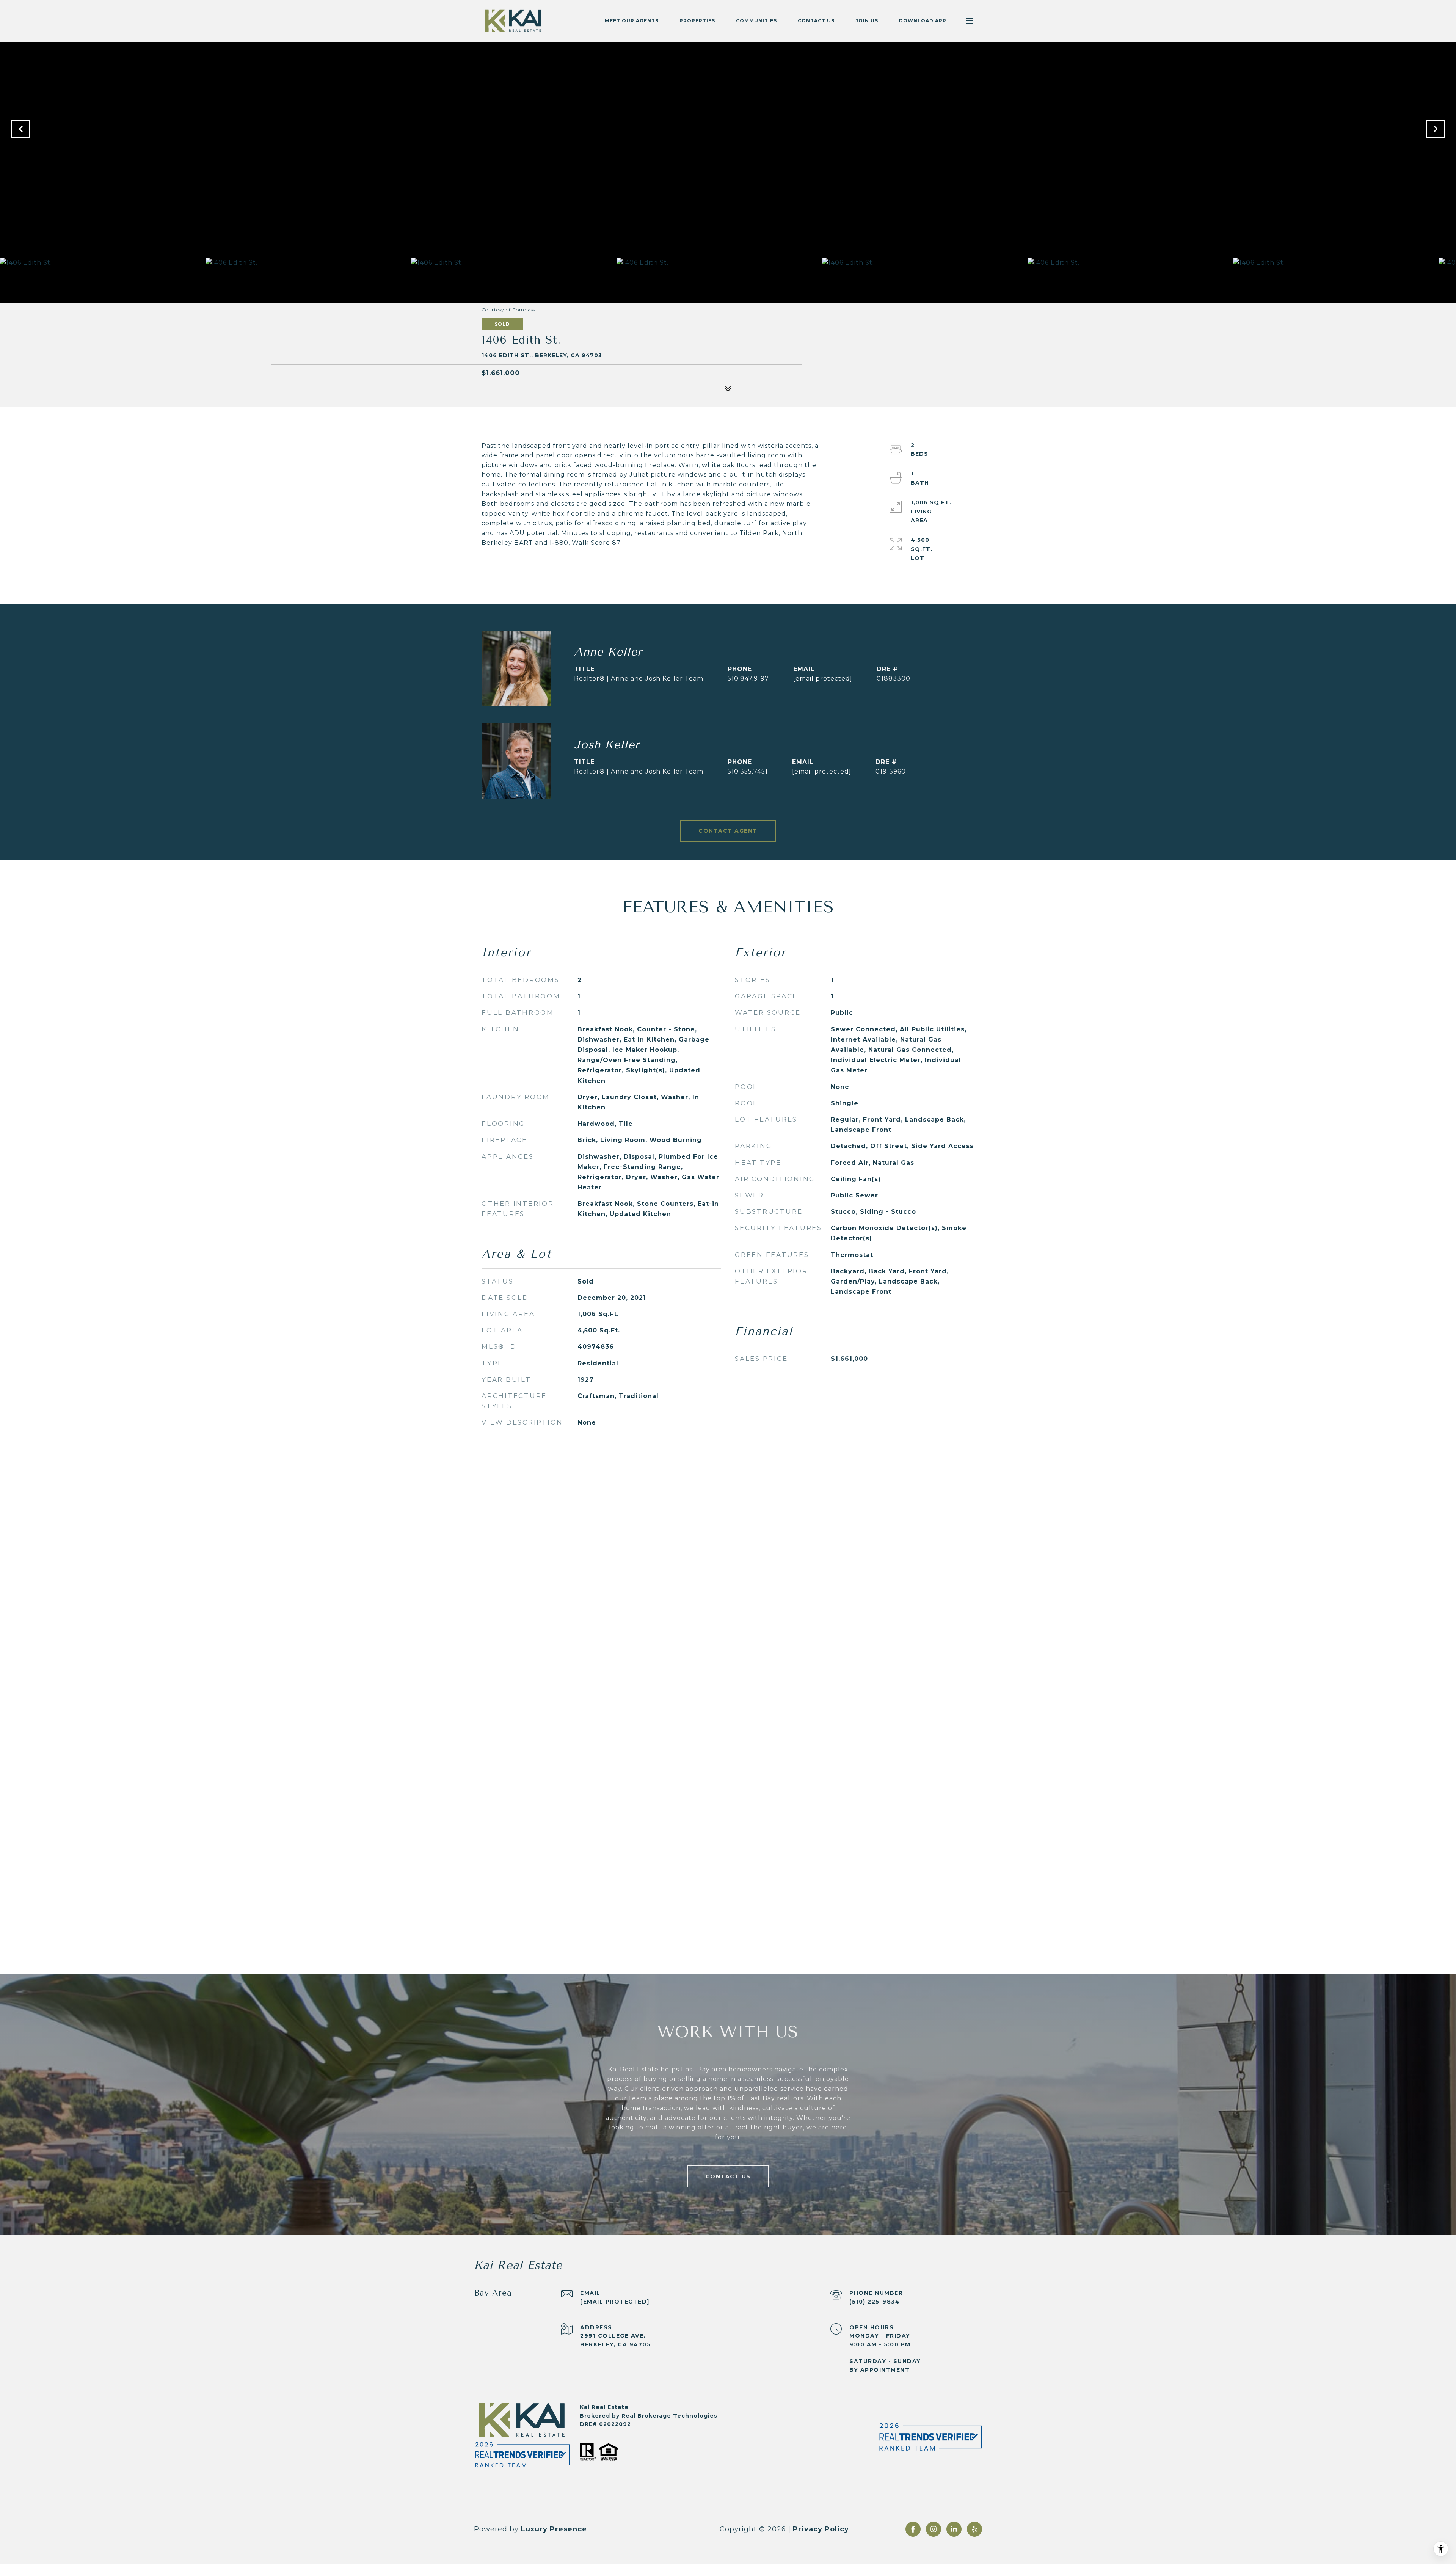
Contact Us (816, 21)
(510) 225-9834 (875, 2302)
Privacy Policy (821, 2529)
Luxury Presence (554, 2529)
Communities (756, 21)
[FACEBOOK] (913, 2529)
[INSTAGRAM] (934, 2529)
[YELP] (974, 2529)
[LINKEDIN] (954, 2529)
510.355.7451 (748, 771)
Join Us (867, 21)
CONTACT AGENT (728, 831)
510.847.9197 (748, 679)
